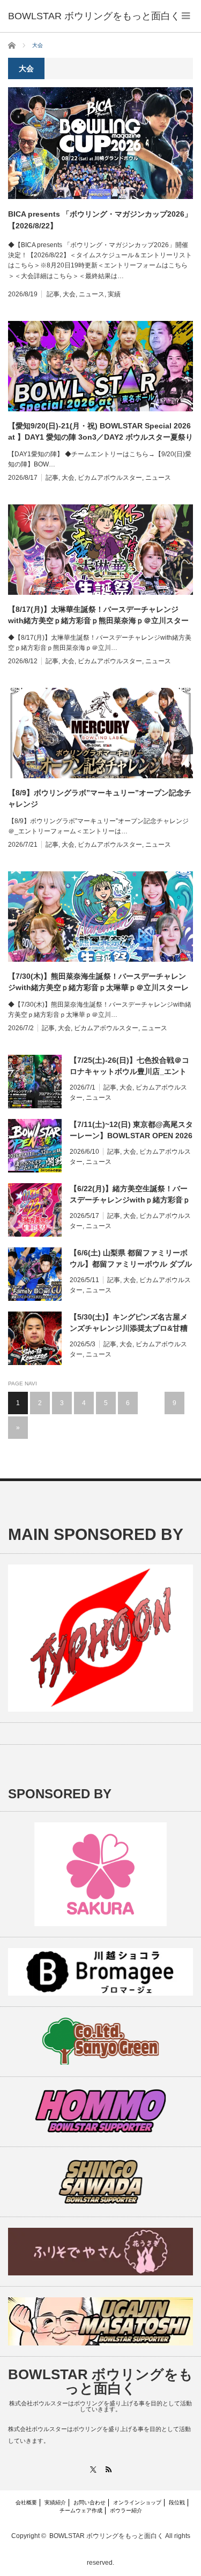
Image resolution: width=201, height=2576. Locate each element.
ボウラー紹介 (126, 2510)
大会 (69, 294)
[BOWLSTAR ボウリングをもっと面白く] (94, 16)
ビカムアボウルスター (110, 478)
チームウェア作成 (81, 2510)
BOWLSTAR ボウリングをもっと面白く (100, 2381)
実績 (114, 294)
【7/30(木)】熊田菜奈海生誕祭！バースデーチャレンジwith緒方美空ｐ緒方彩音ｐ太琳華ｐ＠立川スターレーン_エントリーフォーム (98, 983)
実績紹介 (55, 2502)
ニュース (92, 294)
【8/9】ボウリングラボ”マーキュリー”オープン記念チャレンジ (100, 798)
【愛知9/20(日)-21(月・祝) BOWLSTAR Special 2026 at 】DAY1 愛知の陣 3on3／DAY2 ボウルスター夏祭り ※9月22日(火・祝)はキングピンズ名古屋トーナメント (100, 432)
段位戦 (177, 2502)
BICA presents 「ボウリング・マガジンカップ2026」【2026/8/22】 (100, 220)
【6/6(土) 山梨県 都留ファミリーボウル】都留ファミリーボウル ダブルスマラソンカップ (131, 1259)
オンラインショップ (137, 2502)
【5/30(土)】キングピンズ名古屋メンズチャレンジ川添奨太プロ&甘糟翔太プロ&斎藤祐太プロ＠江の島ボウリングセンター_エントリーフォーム (129, 1323)
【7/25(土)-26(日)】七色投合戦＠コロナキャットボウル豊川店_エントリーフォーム (129, 1067)
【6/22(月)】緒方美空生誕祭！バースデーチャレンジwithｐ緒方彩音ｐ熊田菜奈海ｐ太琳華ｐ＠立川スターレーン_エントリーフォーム (130, 1195)
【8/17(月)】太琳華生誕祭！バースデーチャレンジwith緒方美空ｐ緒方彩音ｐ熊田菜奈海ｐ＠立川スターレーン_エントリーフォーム (98, 616)
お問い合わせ (90, 2502)
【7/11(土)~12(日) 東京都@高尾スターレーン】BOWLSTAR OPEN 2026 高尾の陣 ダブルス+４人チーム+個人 (131, 1131)
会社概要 (26, 2502)
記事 (53, 294)
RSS (109, 2469)
